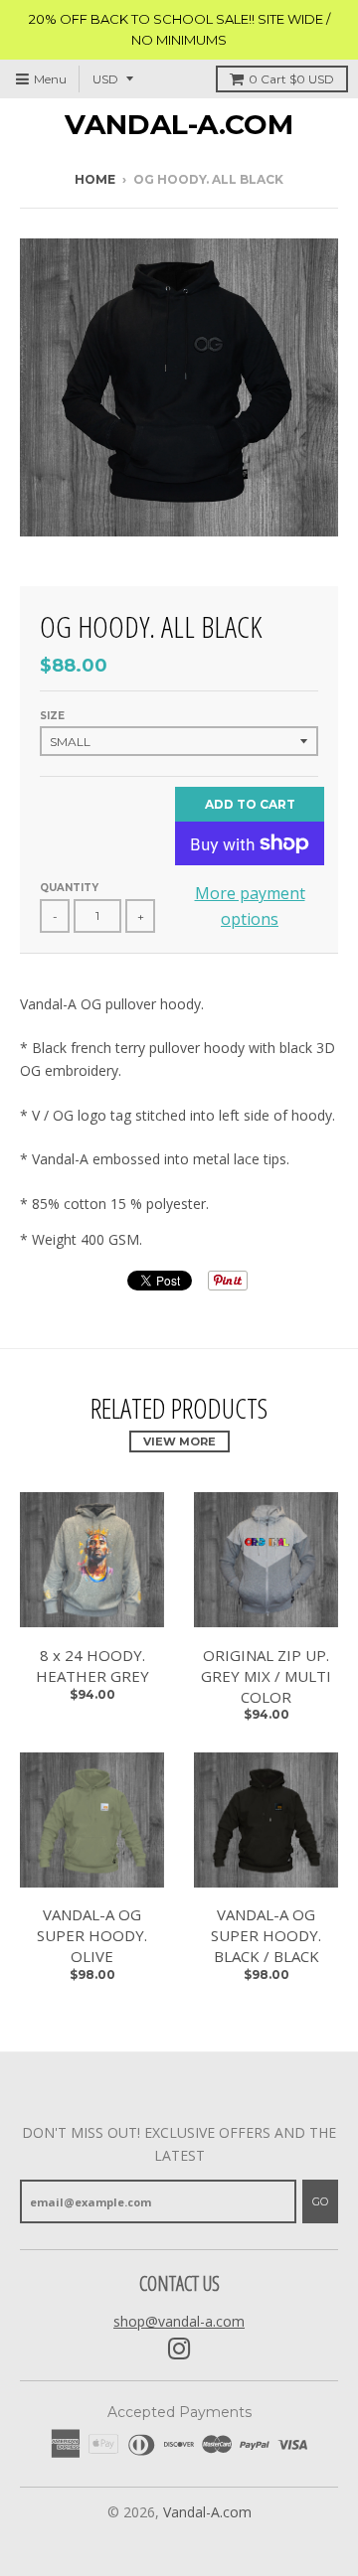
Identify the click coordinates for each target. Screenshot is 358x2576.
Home (95, 179)
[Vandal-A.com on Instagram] (179, 2349)
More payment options (250, 906)
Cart (291, 79)
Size (52, 716)
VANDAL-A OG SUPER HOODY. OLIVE (92, 1935)
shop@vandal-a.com (179, 2321)
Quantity (69, 888)
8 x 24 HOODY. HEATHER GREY (92, 1666)
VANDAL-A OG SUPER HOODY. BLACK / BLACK (266, 1935)
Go (320, 2201)
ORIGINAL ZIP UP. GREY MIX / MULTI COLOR (266, 1676)
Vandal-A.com (179, 124)
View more (179, 1441)
